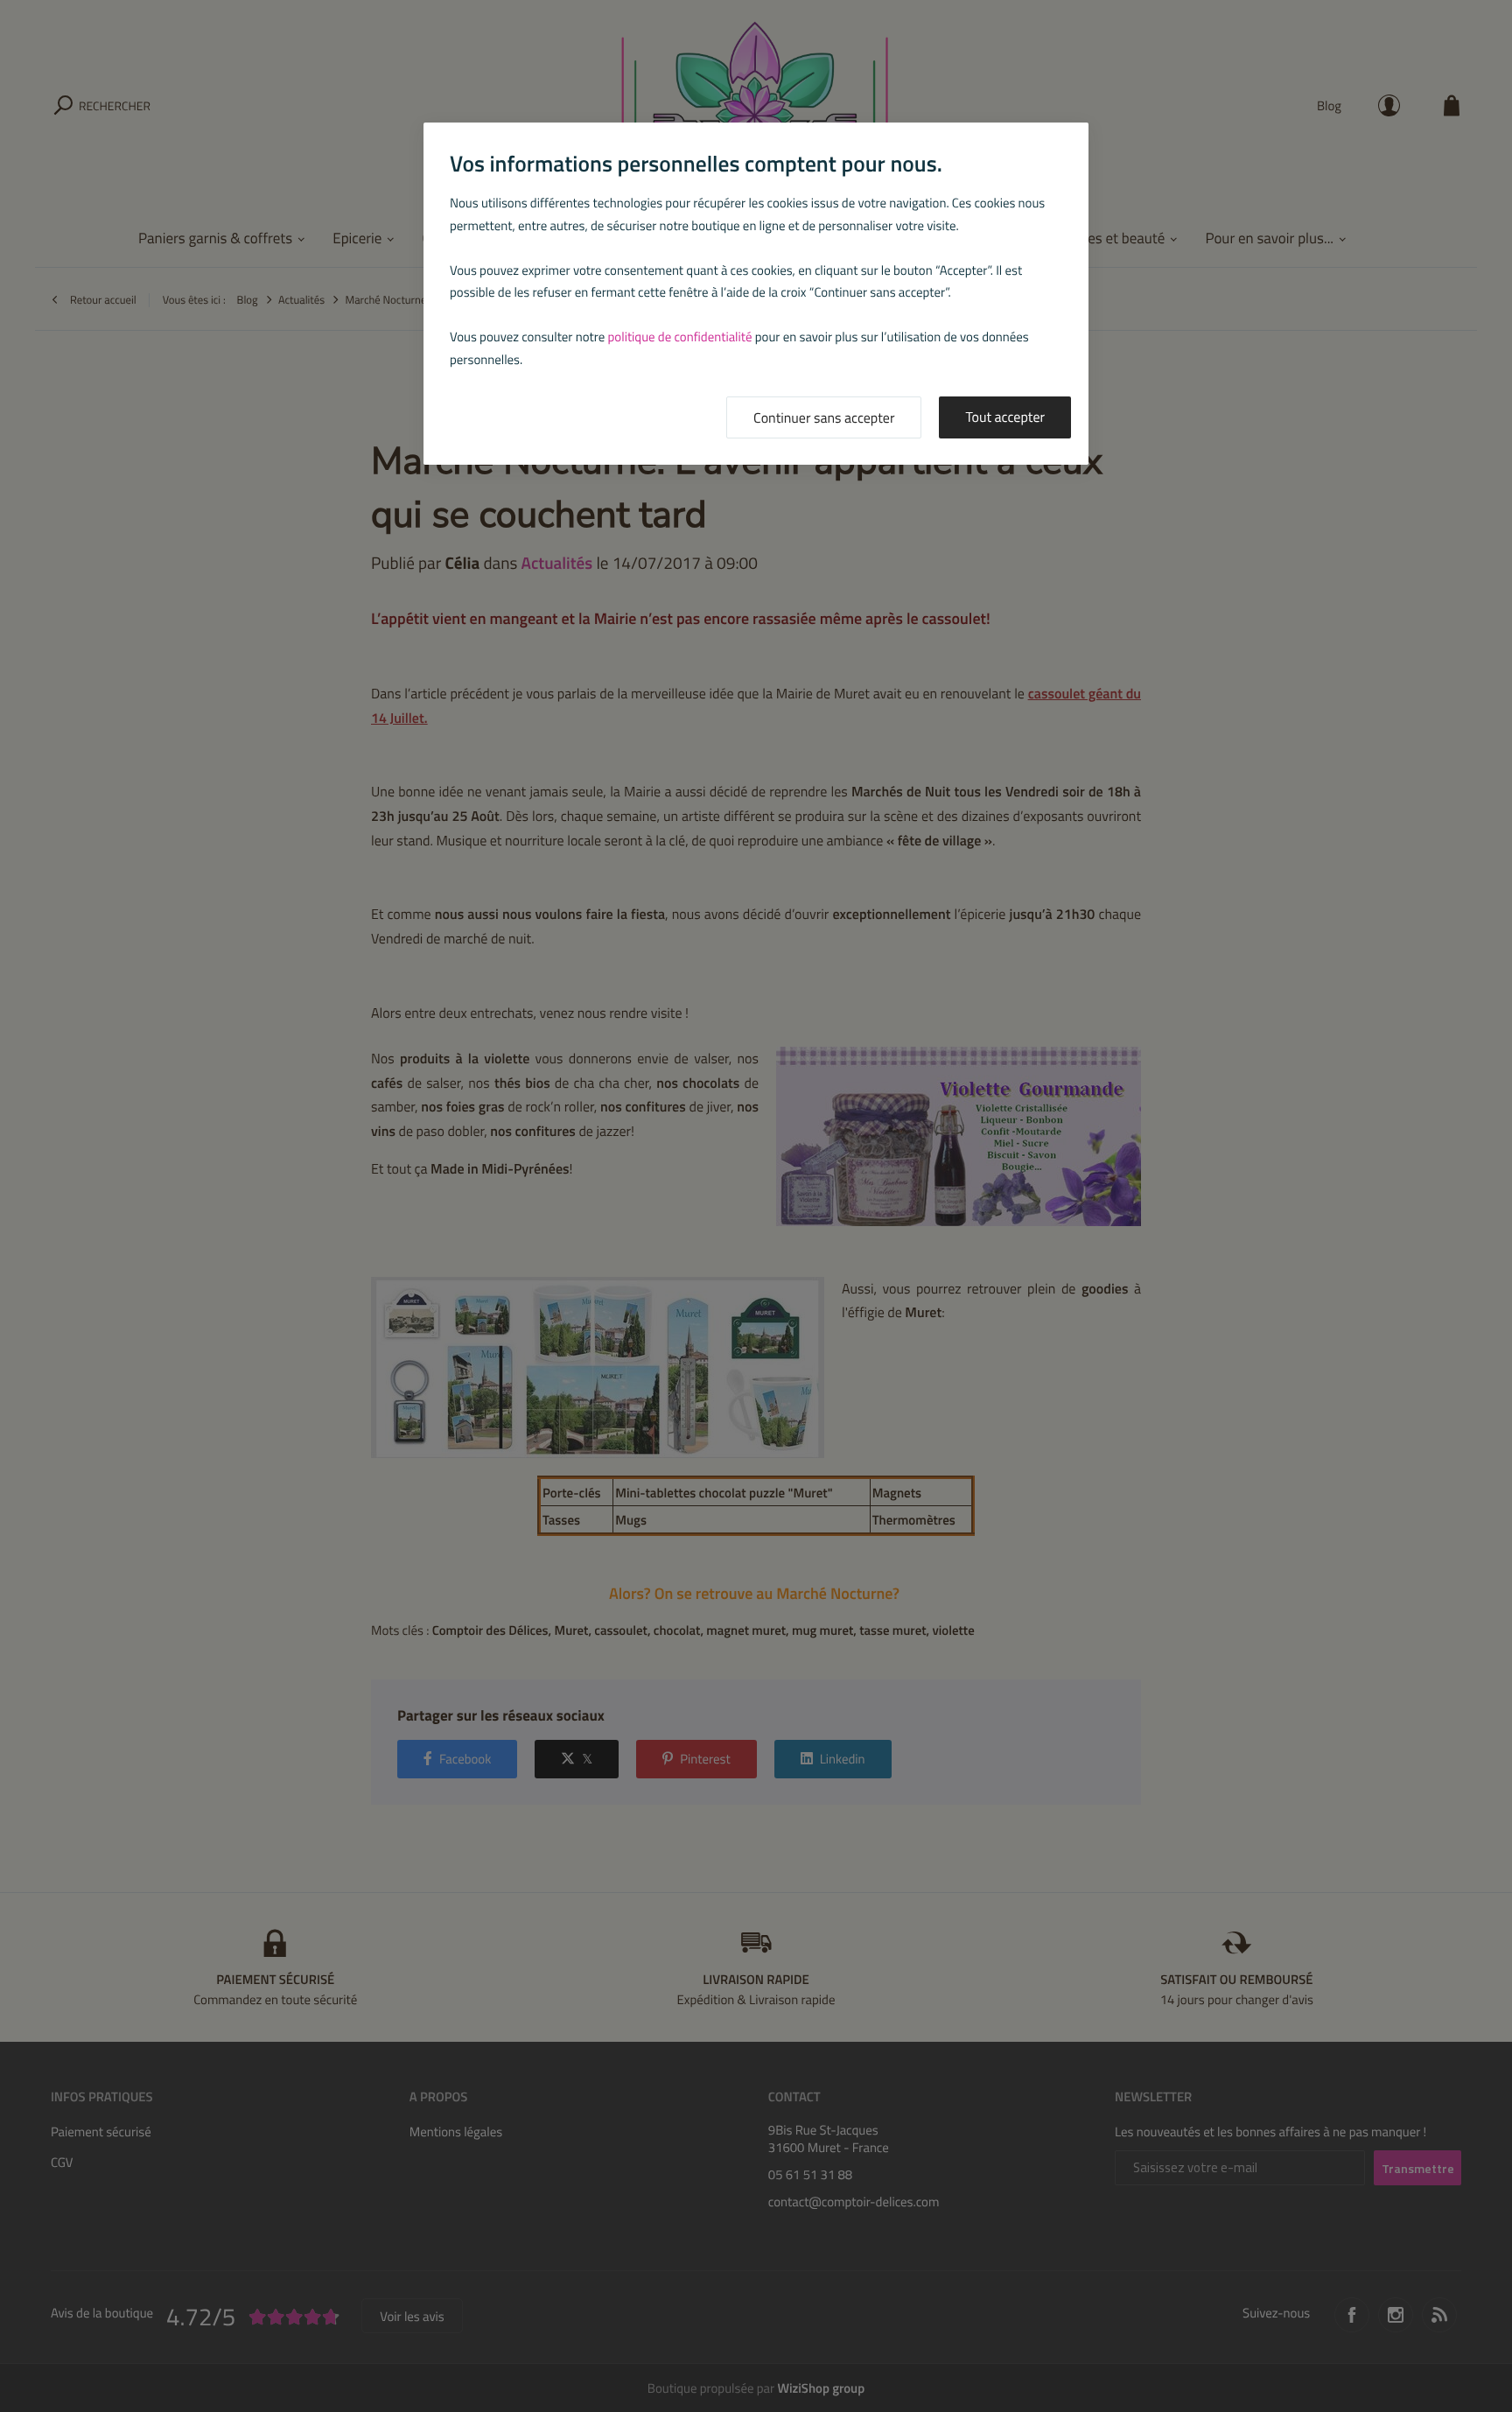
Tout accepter (1005, 417)
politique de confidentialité (680, 337)
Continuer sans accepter (824, 418)
